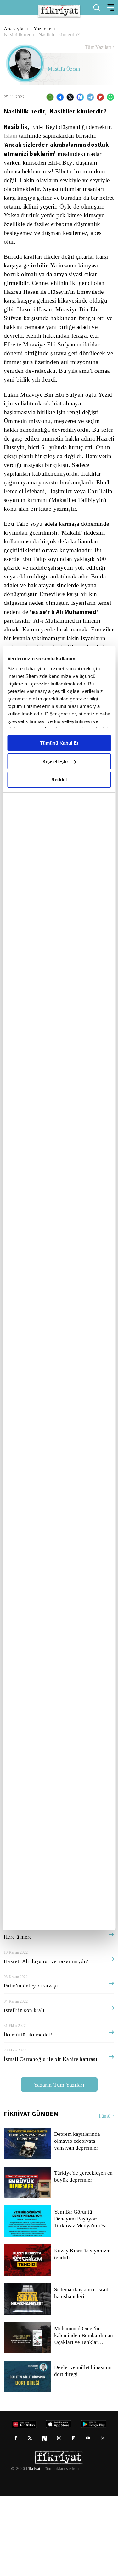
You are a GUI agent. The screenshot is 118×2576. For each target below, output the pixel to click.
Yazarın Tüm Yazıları (59, 2164)
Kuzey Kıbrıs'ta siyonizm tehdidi (82, 2334)
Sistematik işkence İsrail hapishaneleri (82, 2373)
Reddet (59, 780)
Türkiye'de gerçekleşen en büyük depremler (81, 2256)
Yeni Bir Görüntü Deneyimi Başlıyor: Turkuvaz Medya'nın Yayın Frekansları (84, 2299)
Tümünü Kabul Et (59, 743)
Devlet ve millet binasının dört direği (83, 2451)
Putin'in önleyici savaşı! (32, 2065)
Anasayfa (14, 29)
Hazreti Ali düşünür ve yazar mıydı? (45, 2041)
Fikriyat (33, 2548)
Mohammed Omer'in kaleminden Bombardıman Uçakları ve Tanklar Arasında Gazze (84, 2415)
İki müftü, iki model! (28, 2114)
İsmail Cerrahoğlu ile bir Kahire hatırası (50, 2139)
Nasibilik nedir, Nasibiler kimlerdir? (43, 35)
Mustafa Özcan (65, 69)
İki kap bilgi (18, 1992)
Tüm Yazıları (98, 47)
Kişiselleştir (55, 761)
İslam (11, 136)
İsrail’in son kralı (24, 2090)
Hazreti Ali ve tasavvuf (30, 1968)
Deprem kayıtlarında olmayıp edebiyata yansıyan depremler (78, 2221)
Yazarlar (43, 29)
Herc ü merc (18, 2016)
